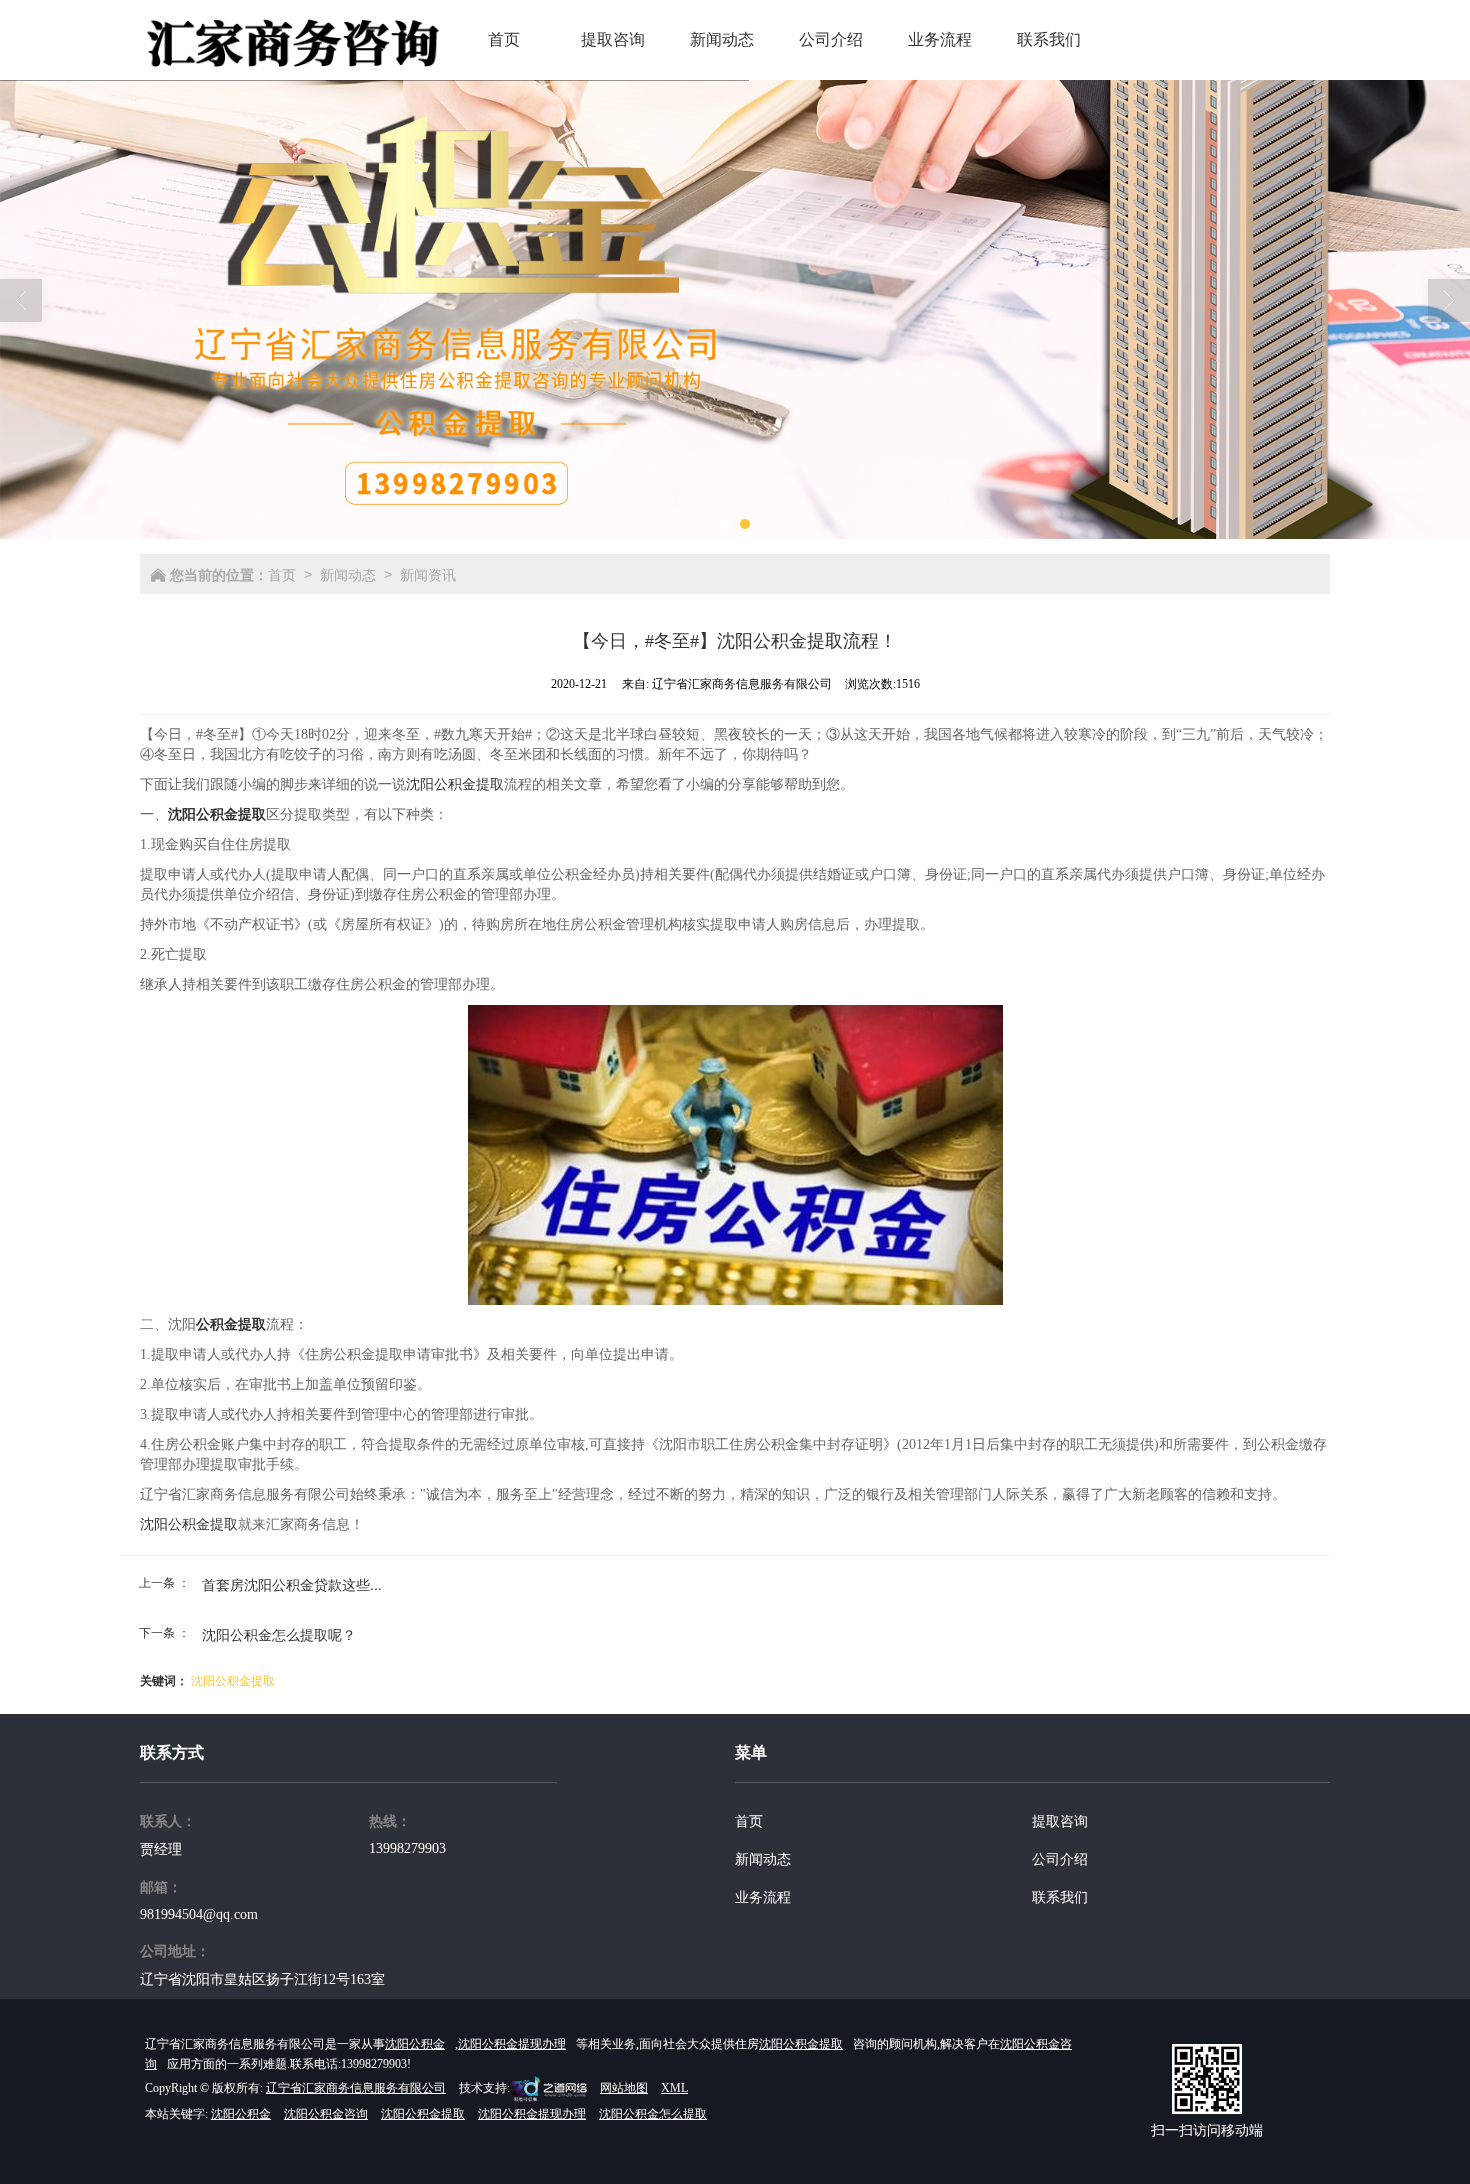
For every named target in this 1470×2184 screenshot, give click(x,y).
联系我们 (1060, 1897)
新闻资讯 (428, 574)
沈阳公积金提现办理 (512, 2044)
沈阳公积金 (415, 2044)
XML (674, 2088)
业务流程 (763, 1897)
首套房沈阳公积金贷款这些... (292, 1584)
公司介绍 (1060, 1859)
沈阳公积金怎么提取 (653, 2114)
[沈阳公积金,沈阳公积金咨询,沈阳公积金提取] (735, 309)
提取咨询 (1060, 1821)
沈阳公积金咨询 (326, 2114)
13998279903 (407, 1848)
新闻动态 (348, 574)
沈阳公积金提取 (455, 784)
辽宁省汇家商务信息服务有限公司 (356, 2088)
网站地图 (624, 2088)
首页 (282, 574)
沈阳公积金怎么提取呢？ (279, 1634)
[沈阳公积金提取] (735, 1155)
